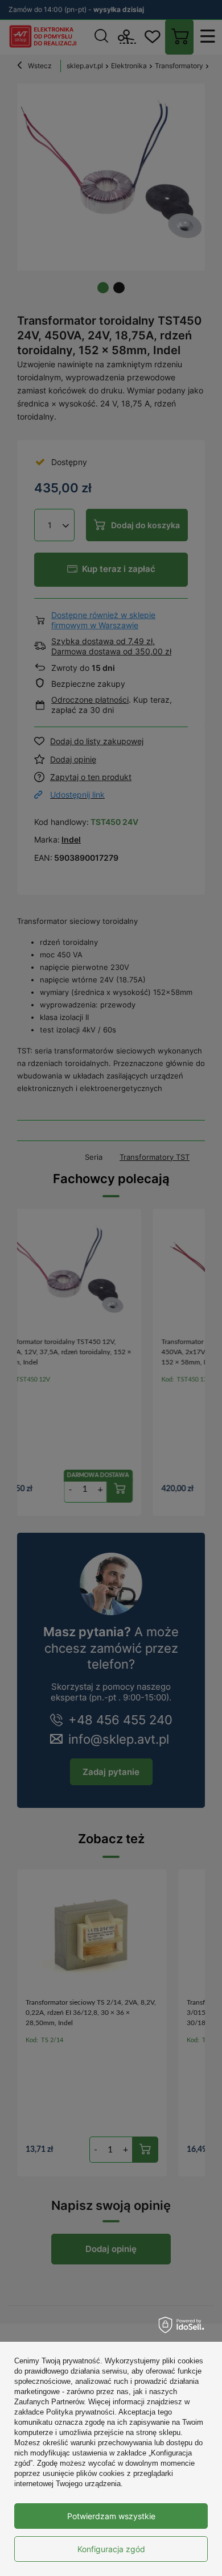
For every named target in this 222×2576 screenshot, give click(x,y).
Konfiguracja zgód (111, 2549)
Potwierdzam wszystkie (111, 2516)
